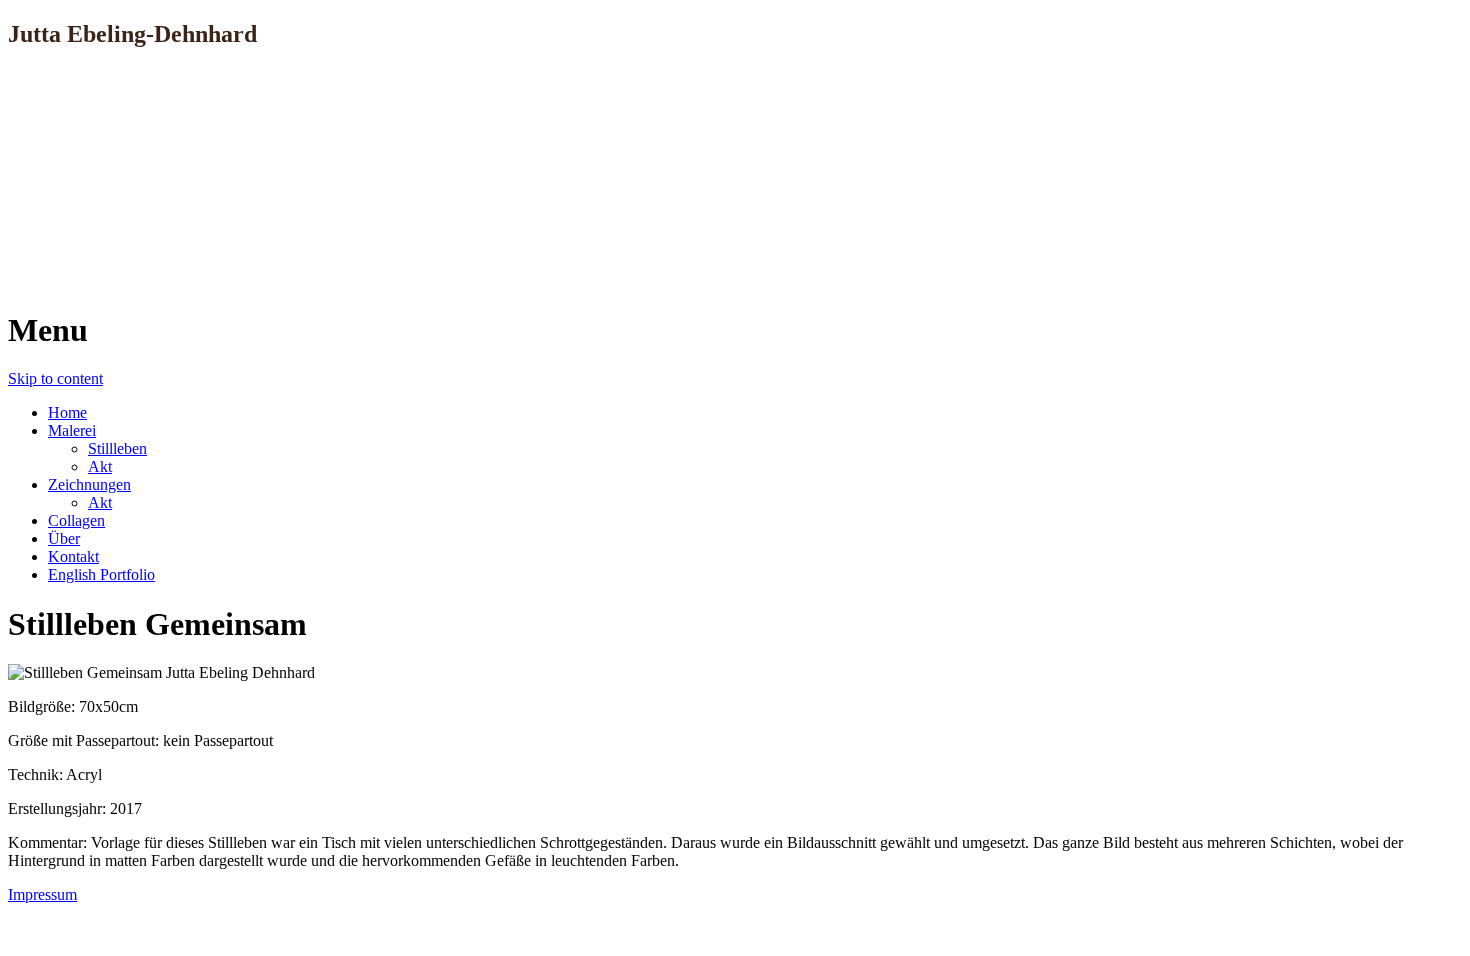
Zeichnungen (89, 484)
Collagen (76, 520)
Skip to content (55, 378)
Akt (100, 466)
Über (64, 538)
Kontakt (73, 556)
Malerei (72, 430)
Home (67, 412)
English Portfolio (101, 574)
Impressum (42, 894)
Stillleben (117, 448)
